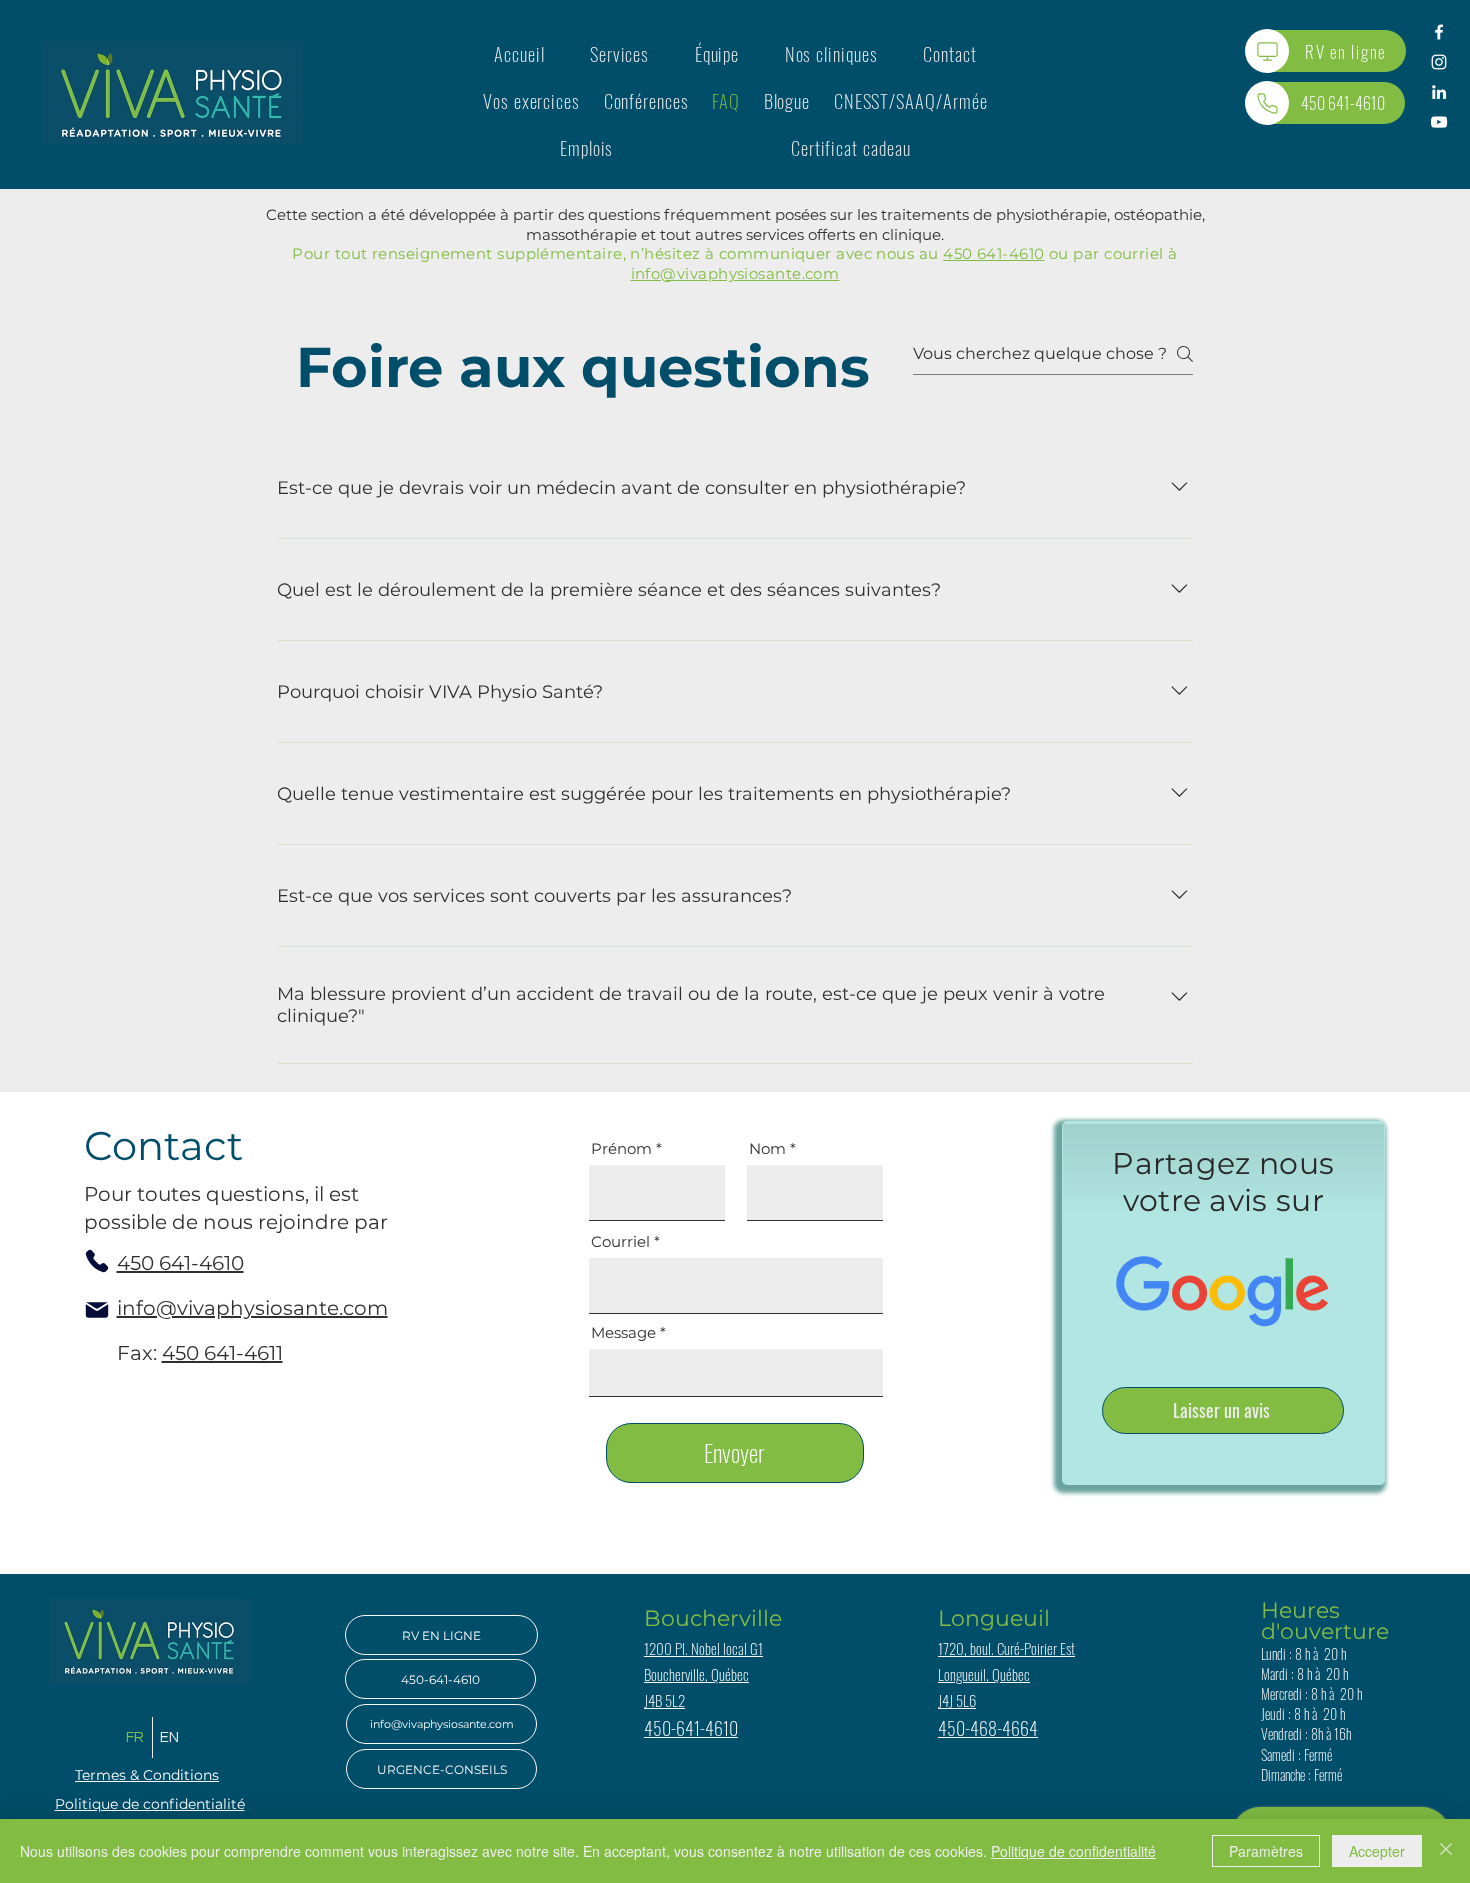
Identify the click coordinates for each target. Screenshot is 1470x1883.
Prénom (621, 1148)
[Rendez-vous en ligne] (1267, 51)
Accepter (1377, 1851)
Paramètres (1266, 1851)
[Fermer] (1446, 1851)
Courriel (620, 1241)
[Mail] (97, 1310)
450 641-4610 (993, 253)
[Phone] (97, 1261)
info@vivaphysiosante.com (735, 273)
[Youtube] (1439, 122)
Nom (767, 1148)
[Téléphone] (1267, 103)
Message (623, 1332)
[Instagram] (1439, 62)
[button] (619, 53)
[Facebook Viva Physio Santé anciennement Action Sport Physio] (1439, 32)
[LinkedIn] (1439, 92)
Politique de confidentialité (1073, 1851)
